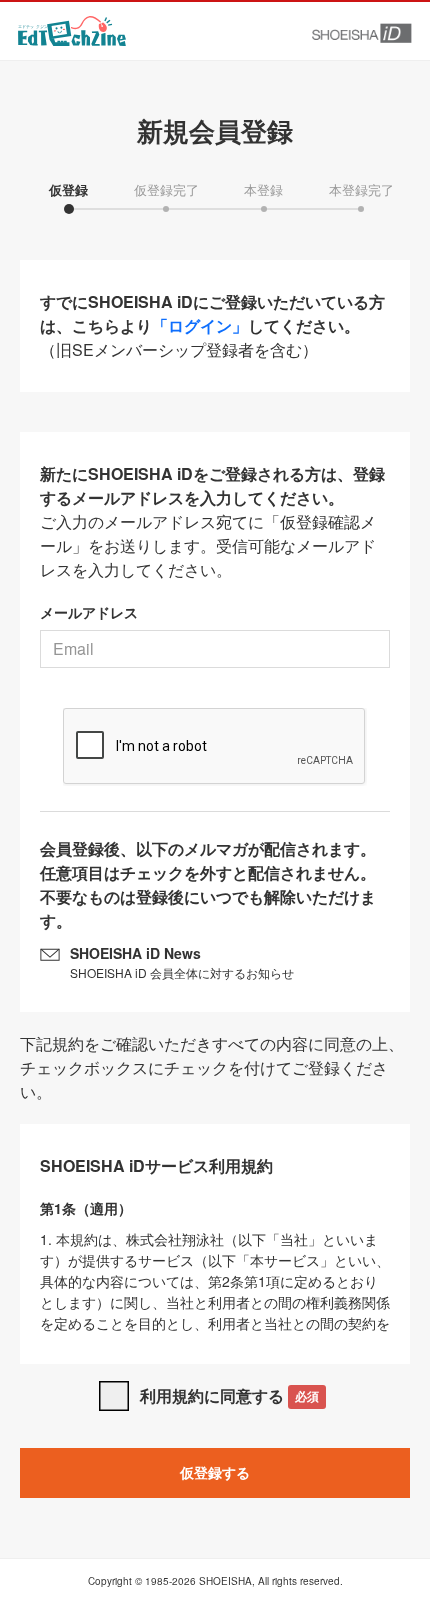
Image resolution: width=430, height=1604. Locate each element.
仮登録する (215, 1472)
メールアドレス (89, 612)
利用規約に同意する (229, 1395)
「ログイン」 (200, 325)
